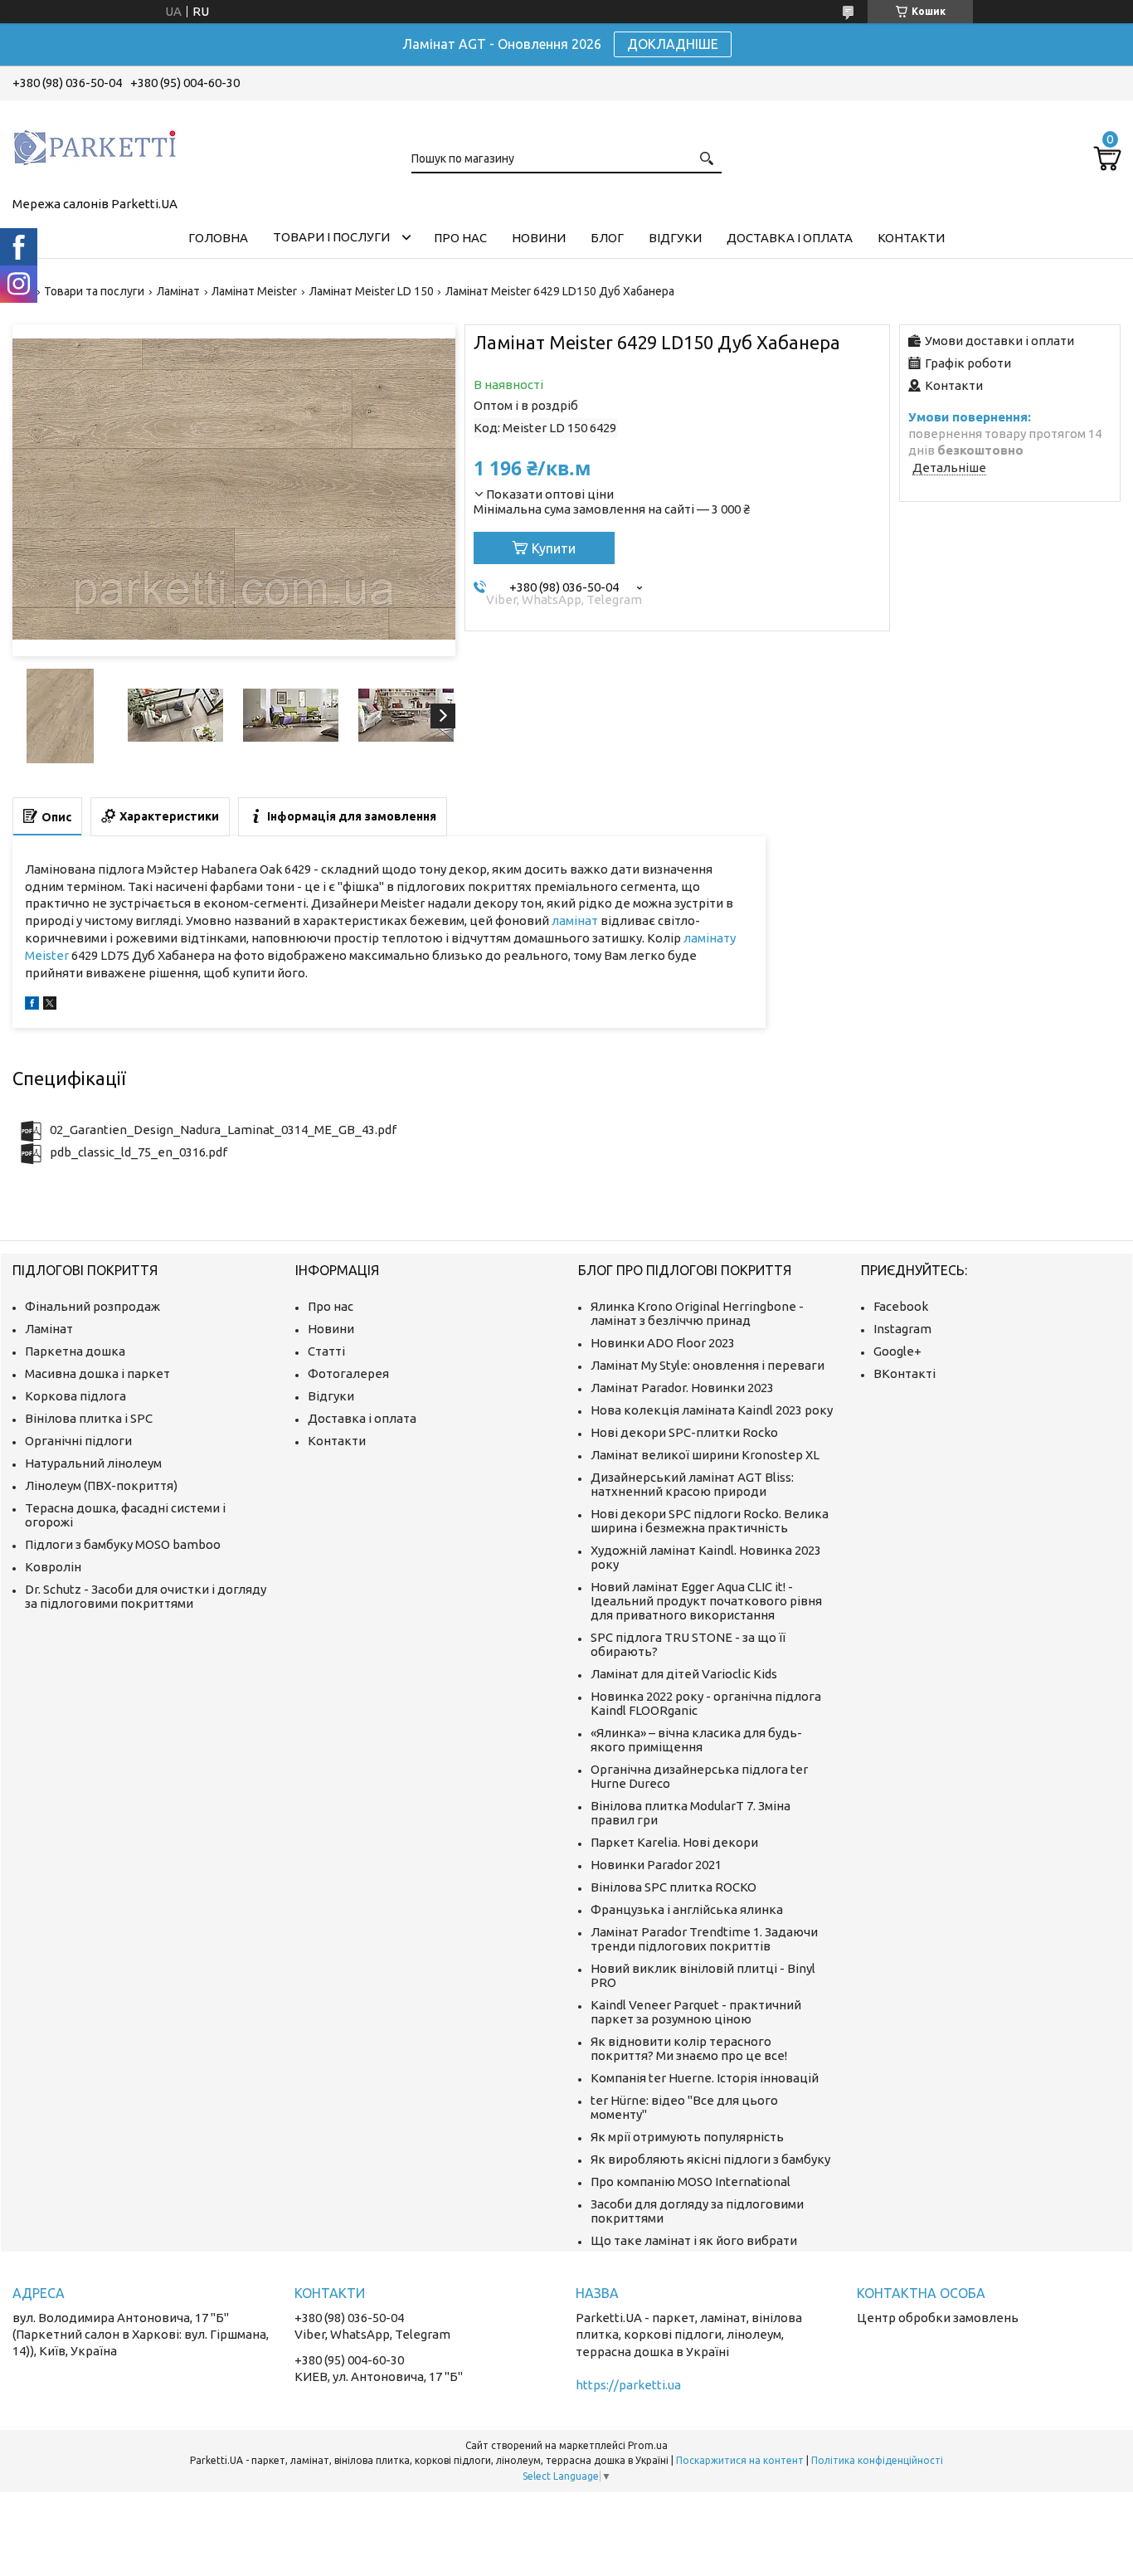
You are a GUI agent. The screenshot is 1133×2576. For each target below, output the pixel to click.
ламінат (575, 920)
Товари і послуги (331, 237)
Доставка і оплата (790, 238)
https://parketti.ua (628, 2385)
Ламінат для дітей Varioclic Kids (684, 1674)
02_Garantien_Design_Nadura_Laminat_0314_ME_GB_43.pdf (223, 1130)
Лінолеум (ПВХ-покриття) (101, 1485)
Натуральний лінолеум (93, 1463)
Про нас (460, 238)
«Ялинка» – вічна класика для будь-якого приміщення (696, 1740)
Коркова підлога (75, 1396)
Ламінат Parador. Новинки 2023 (682, 1388)
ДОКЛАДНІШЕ (673, 44)
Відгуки (675, 238)
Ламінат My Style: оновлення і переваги (708, 1365)
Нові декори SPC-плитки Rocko (684, 1432)
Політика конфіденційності (877, 2460)
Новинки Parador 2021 (656, 1865)
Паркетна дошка (75, 1351)
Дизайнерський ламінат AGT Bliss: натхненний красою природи (692, 1484)
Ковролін (53, 1567)
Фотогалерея (348, 1373)
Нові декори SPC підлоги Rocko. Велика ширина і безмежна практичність (710, 1521)
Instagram (902, 1329)
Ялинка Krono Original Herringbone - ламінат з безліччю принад (697, 1313)
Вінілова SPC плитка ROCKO (673, 1887)
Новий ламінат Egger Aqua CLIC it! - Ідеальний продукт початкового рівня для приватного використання (706, 1601)
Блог (607, 238)
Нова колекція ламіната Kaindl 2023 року (712, 1410)
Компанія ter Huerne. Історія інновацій (705, 2078)
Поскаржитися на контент (740, 2460)
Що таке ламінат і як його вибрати (694, 2240)
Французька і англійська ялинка (687, 1909)
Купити (554, 548)
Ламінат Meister (254, 291)
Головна (218, 238)
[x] (50, 1005)
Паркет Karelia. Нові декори (674, 1842)
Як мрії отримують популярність (687, 2137)
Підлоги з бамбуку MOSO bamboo (123, 1544)
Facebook (901, 1306)
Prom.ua (648, 2445)
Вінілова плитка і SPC (89, 1418)
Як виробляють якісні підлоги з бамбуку (710, 2159)
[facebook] (32, 1005)
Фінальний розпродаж (92, 1306)
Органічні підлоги (78, 1441)
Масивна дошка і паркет (97, 1373)
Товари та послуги (94, 291)
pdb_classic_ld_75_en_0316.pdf (139, 1152)
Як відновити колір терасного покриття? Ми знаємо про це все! (689, 2048)
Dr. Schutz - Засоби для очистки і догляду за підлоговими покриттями (146, 1596)
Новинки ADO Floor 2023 (663, 1343)
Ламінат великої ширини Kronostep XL (705, 1455)
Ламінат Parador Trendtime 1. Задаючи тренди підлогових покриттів (704, 1939)
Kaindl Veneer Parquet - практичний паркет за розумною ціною (696, 2012)
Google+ (897, 1351)
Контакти (911, 238)
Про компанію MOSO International (690, 2182)
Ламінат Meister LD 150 (372, 291)
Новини (539, 238)
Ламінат (178, 291)
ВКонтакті (904, 1373)
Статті (326, 1351)
